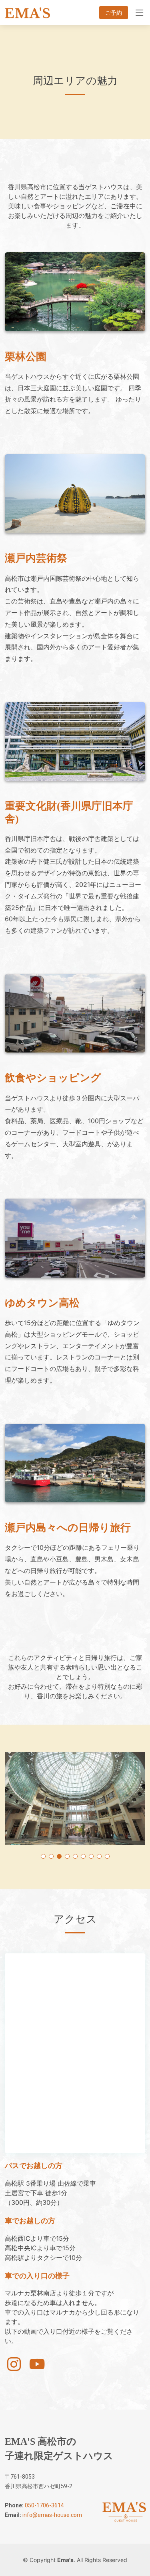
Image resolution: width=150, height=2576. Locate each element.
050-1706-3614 (44, 2505)
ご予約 (114, 13)
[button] (43, 1856)
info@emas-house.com (52, 2515)
